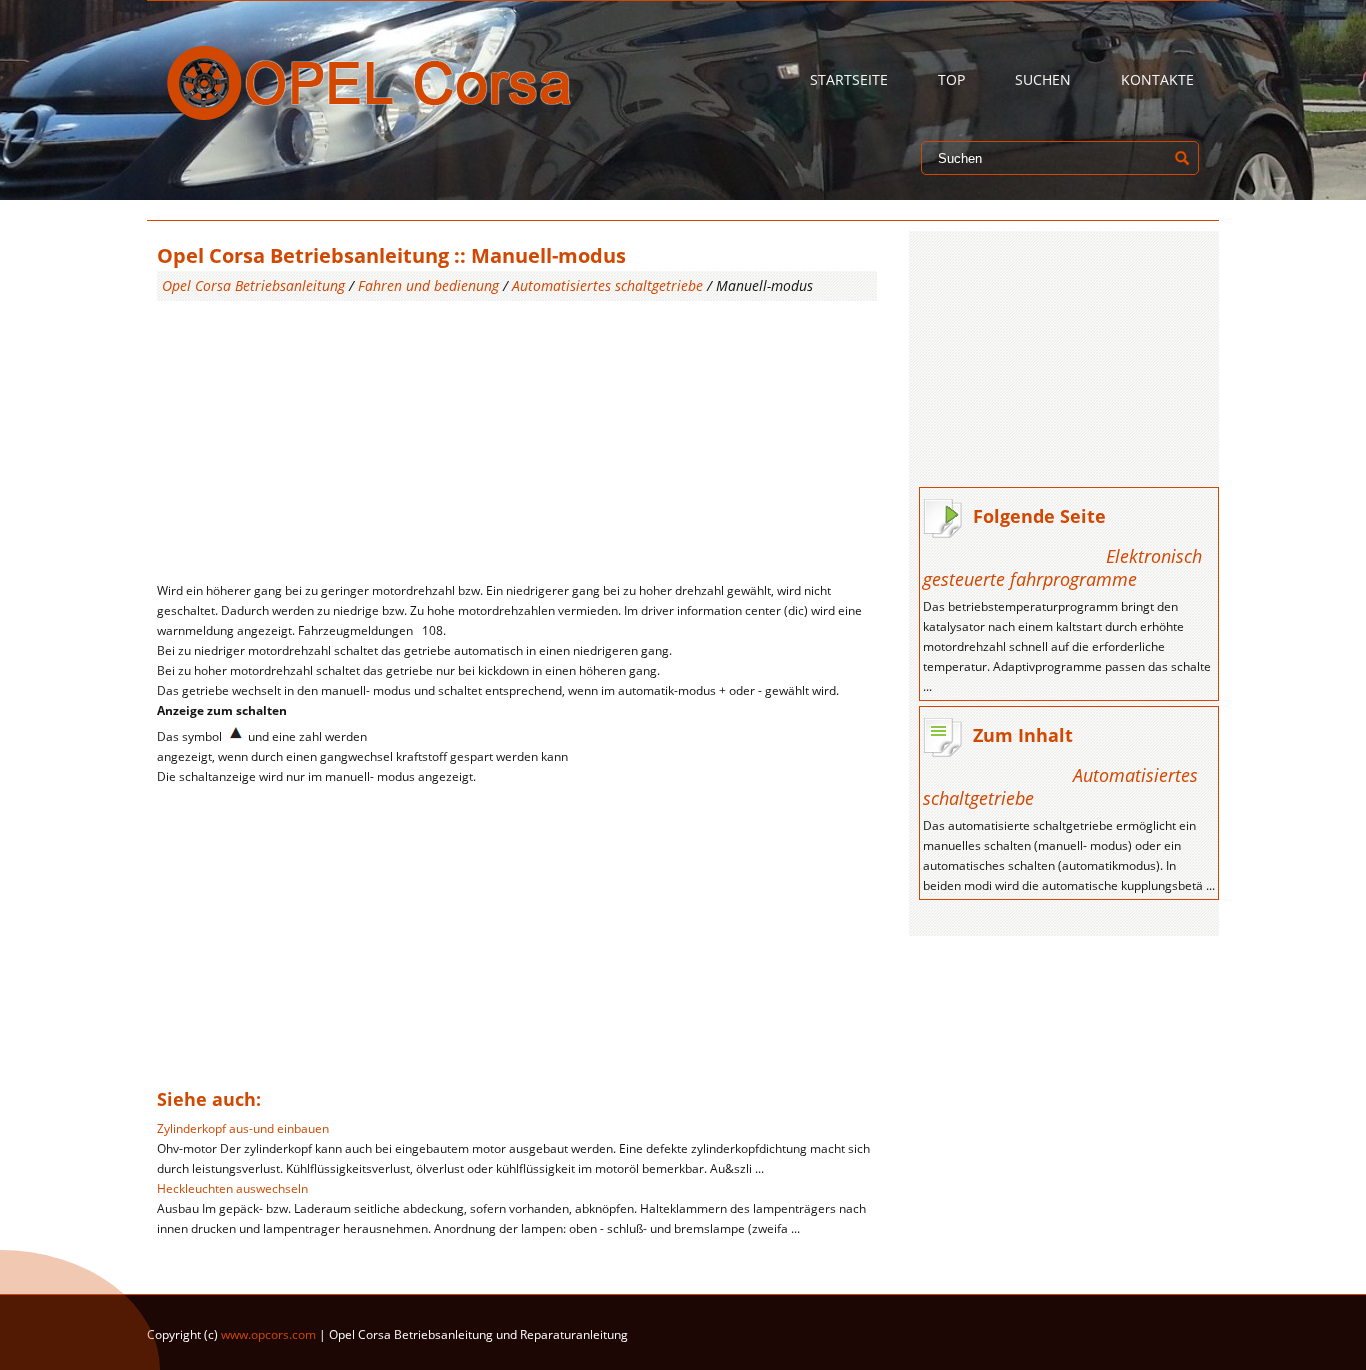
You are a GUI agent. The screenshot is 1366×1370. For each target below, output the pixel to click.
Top (951, 79)
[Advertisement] (517, 441)
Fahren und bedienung (428, 285)
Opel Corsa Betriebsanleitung (253, 285)
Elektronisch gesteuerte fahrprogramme (1062, 567)
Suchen (1043, 79)
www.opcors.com (268, 1334)
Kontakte (1157, 79)
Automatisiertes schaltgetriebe (607, 285)
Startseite (849, 79)
